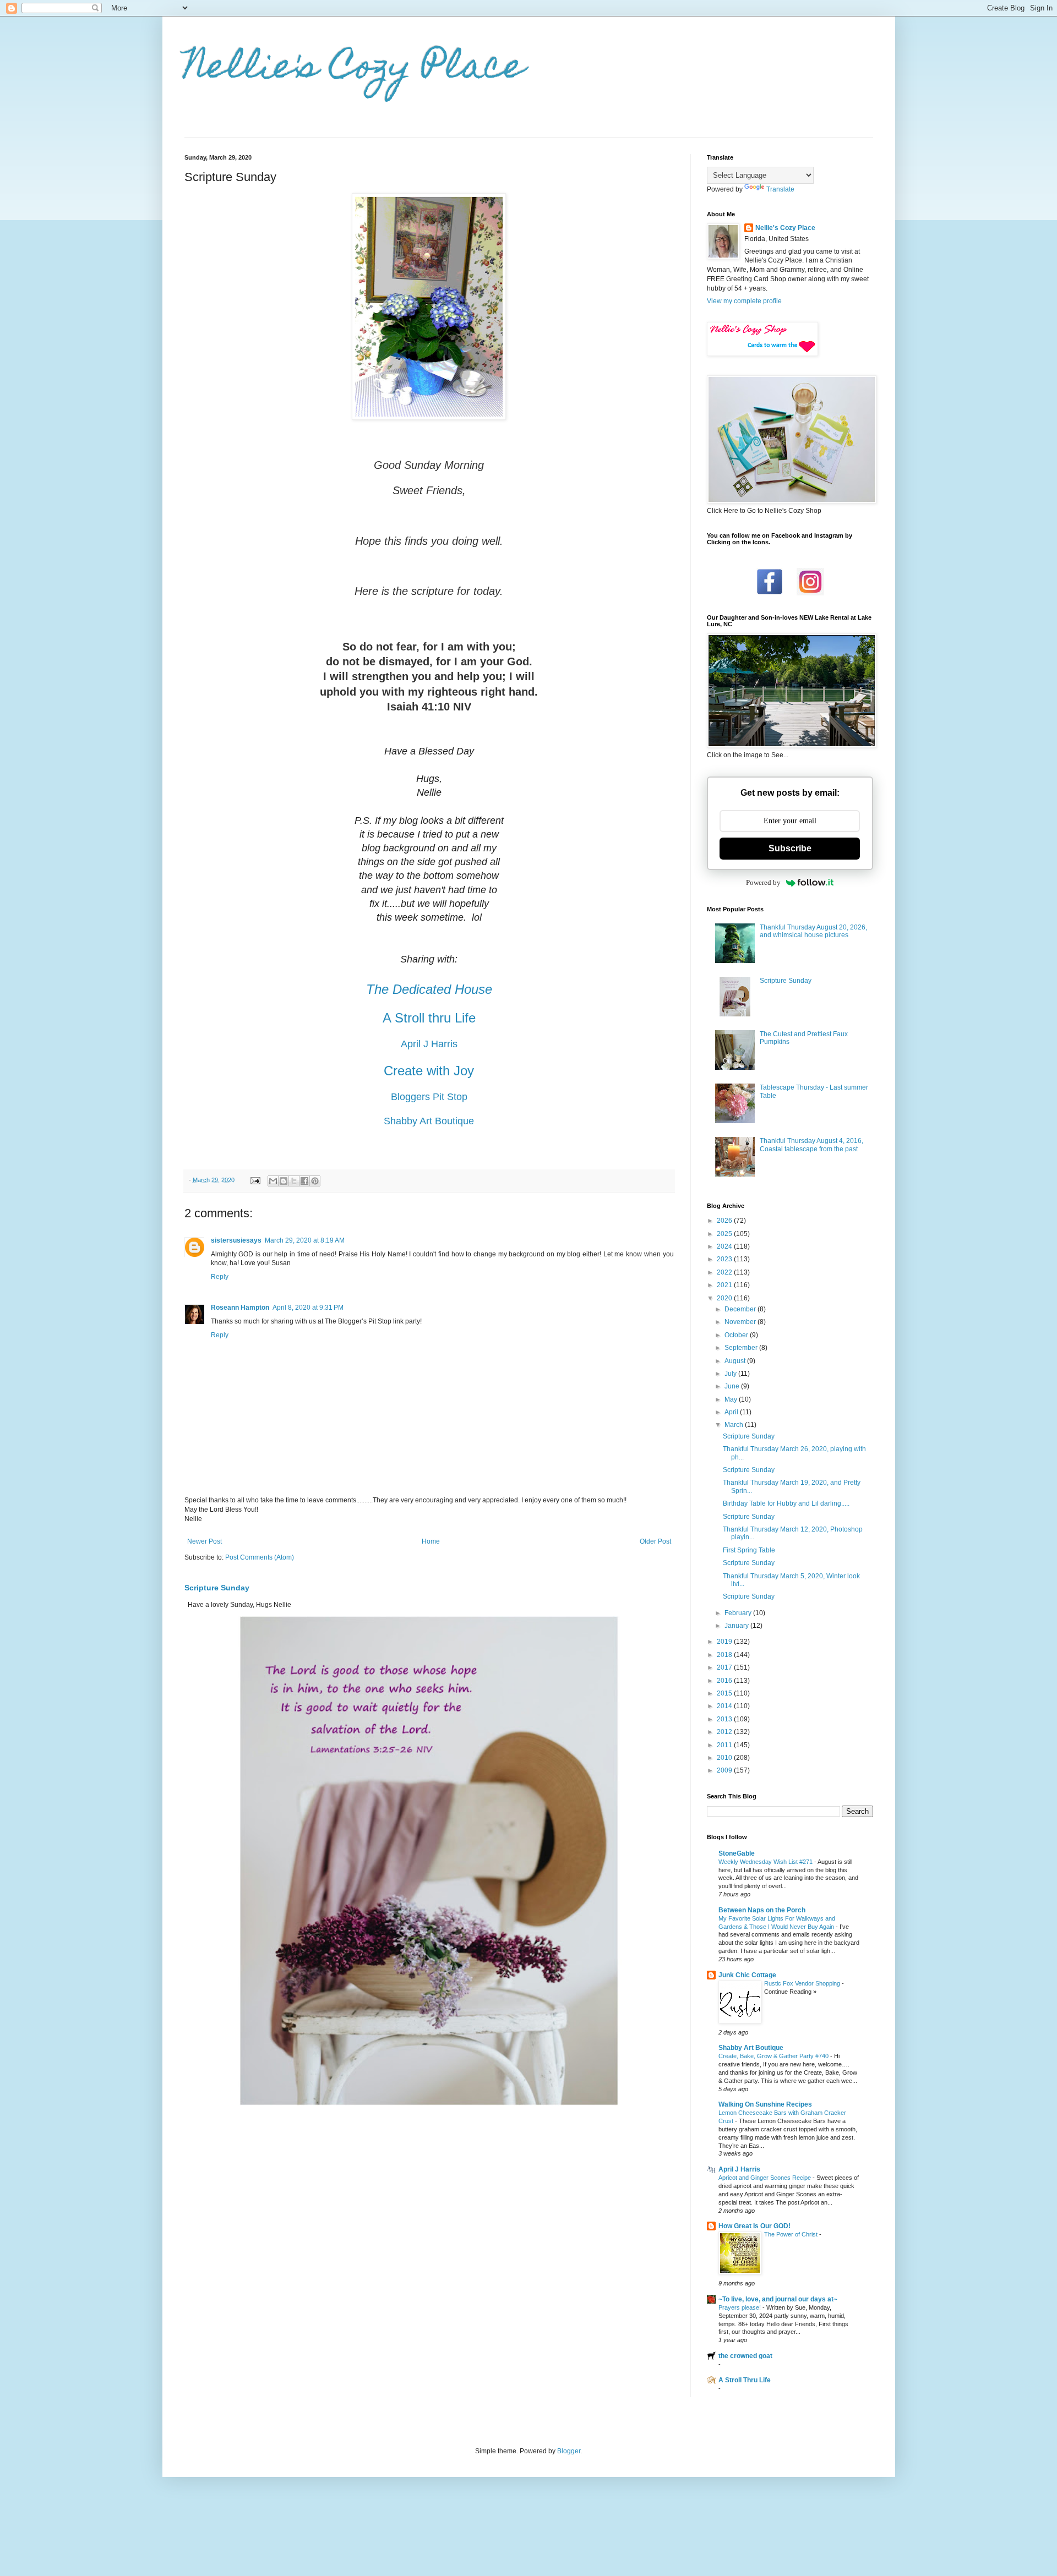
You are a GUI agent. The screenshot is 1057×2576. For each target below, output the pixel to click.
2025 (725, 1234)
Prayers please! (740, 2307)
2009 (725, 1770)
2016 (725, 1681)
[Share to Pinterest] (315, 1181)
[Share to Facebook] (304, 1181)
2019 (725, 1642)
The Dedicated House (429, 989)
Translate (780, 189)
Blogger (569, 2451)
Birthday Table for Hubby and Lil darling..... (786, 1503)
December (741, 1309)
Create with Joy (429, 1071)
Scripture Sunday (217, 1588)
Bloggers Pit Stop (429, 1097)
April (732, 1412)
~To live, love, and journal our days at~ (778, 2299)
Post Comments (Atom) (260, 1557)
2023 (725, 1259)
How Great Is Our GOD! (754, 2226)
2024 (725, 1246)
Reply (220, 1277)
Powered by (763, 882)
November (741, 1322)
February (739, 1613)
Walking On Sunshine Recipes (765, 2104)
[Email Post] (255, 1180)
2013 (725, 1719)
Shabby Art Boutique (429, 1121)
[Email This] (273, 1181)
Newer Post (205, 1541)
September (742, 1348)
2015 (725, 1693)
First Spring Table (749, 1550)
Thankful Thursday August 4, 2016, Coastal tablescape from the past (811, 1145)
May (732, 1399)
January (737, 1626)
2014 (725, 1706)
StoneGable (737, 1853)
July (731, 1374)
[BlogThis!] (284, 1181)
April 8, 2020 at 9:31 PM (308, 1308)
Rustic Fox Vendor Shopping (803, 1983)
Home (431, 1541)
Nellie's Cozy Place (355, 70)
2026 (725, 1221)
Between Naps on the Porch (762, 1910)
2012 (725, 1732)
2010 (725, 1758)
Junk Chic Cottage (747, 1975)
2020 (725, 1298)
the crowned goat (745, 2356)
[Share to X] (294, 1181)
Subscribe (790, 848)
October (737, 1335)
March (735, 1425)
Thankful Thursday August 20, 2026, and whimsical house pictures (813, 931)
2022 (725, 1272)
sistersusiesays (236, 1240)
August (736, 1361)
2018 (725, 1655)
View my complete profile (744, 301)
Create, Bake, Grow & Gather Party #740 (774, 2056)
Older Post (655, 1541)
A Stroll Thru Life (745, 2380)
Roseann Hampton (240, 1308)
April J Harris (429, 1044)
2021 (725, 1285)
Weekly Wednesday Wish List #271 (766, 1862)
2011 (725, 1745)
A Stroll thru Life (429, 1018)
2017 (725, 1667)
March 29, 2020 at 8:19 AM (305, 1240)
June (733, 1386)
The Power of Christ (792, 2234)
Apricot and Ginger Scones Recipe (765, 2178)
